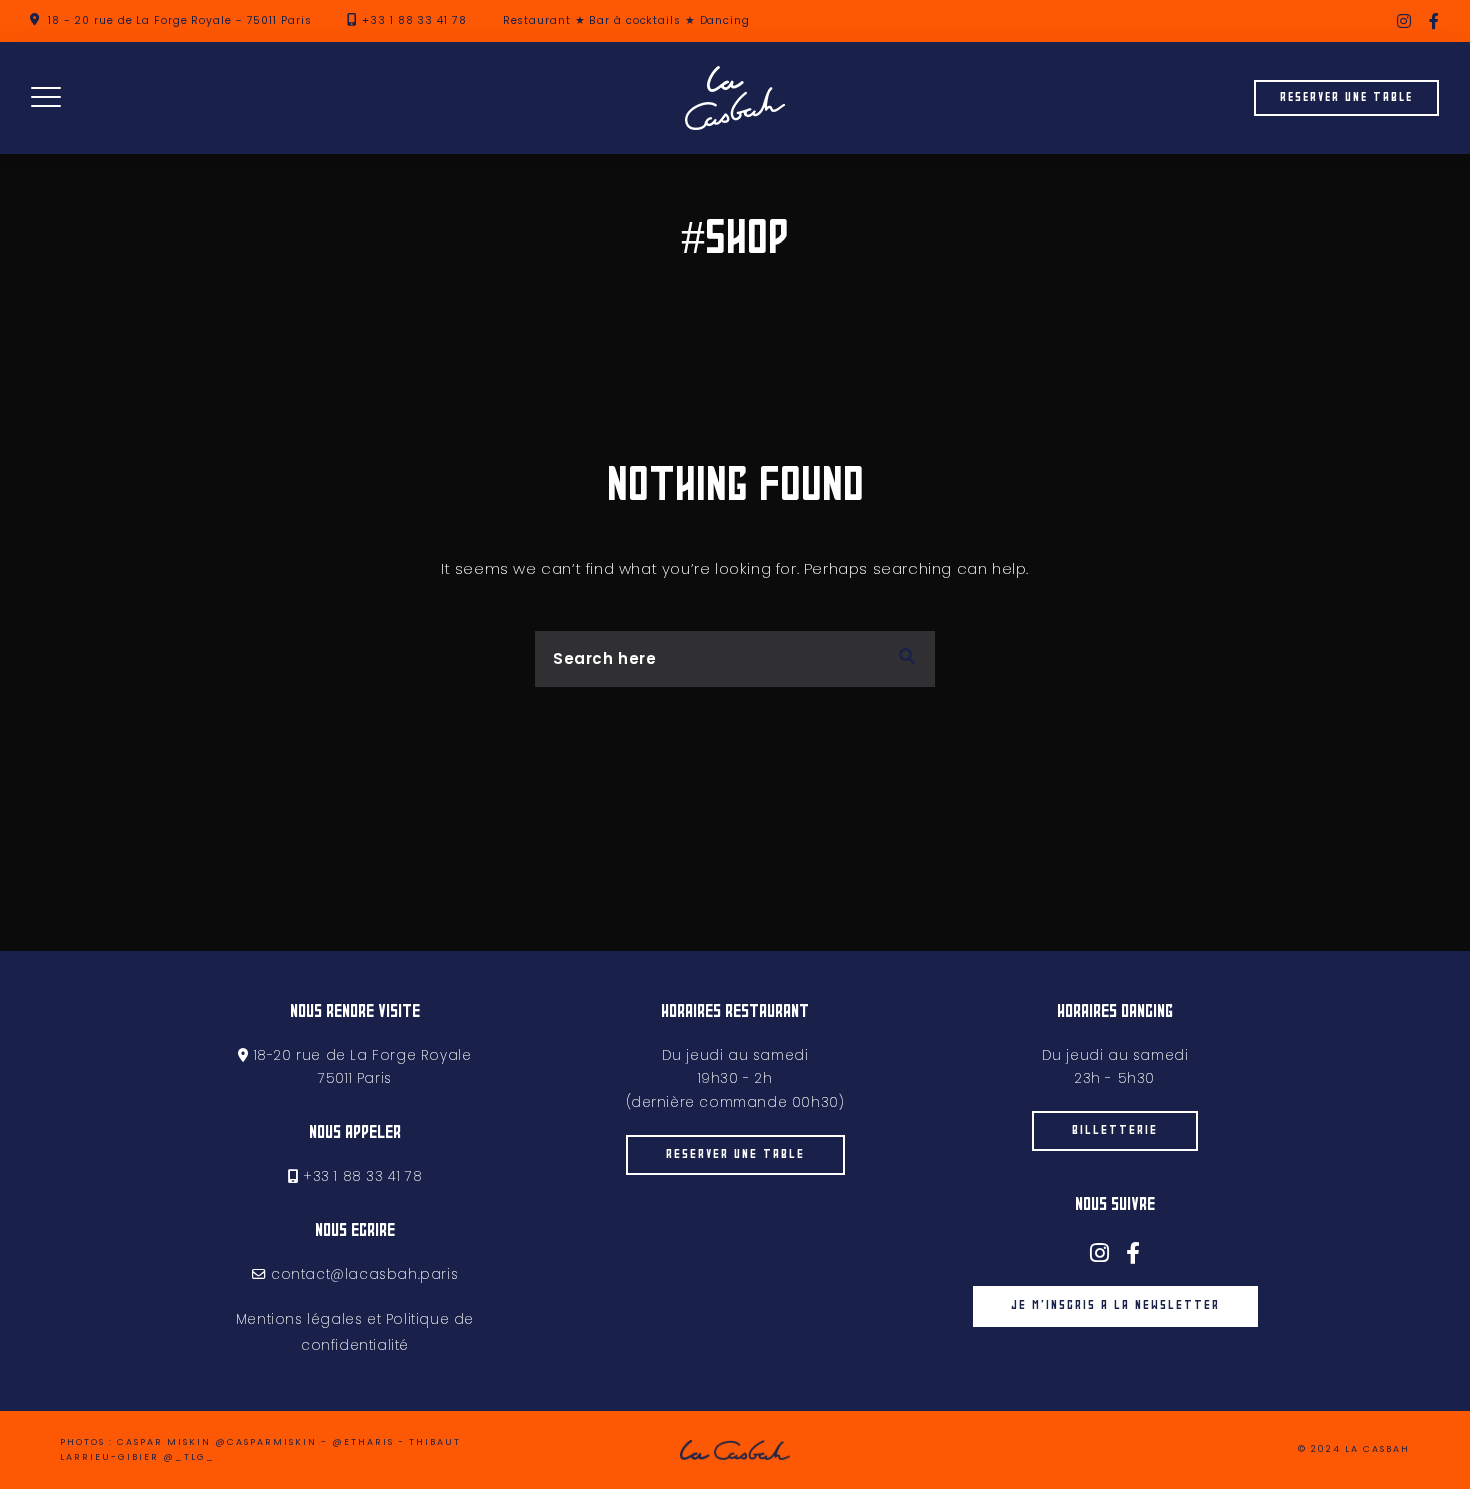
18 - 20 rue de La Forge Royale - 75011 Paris (180, 20)
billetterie (1115, 1130)
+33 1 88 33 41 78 (414, 20)
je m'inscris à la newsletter (1115, 1305)
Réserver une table (1346, 97)
